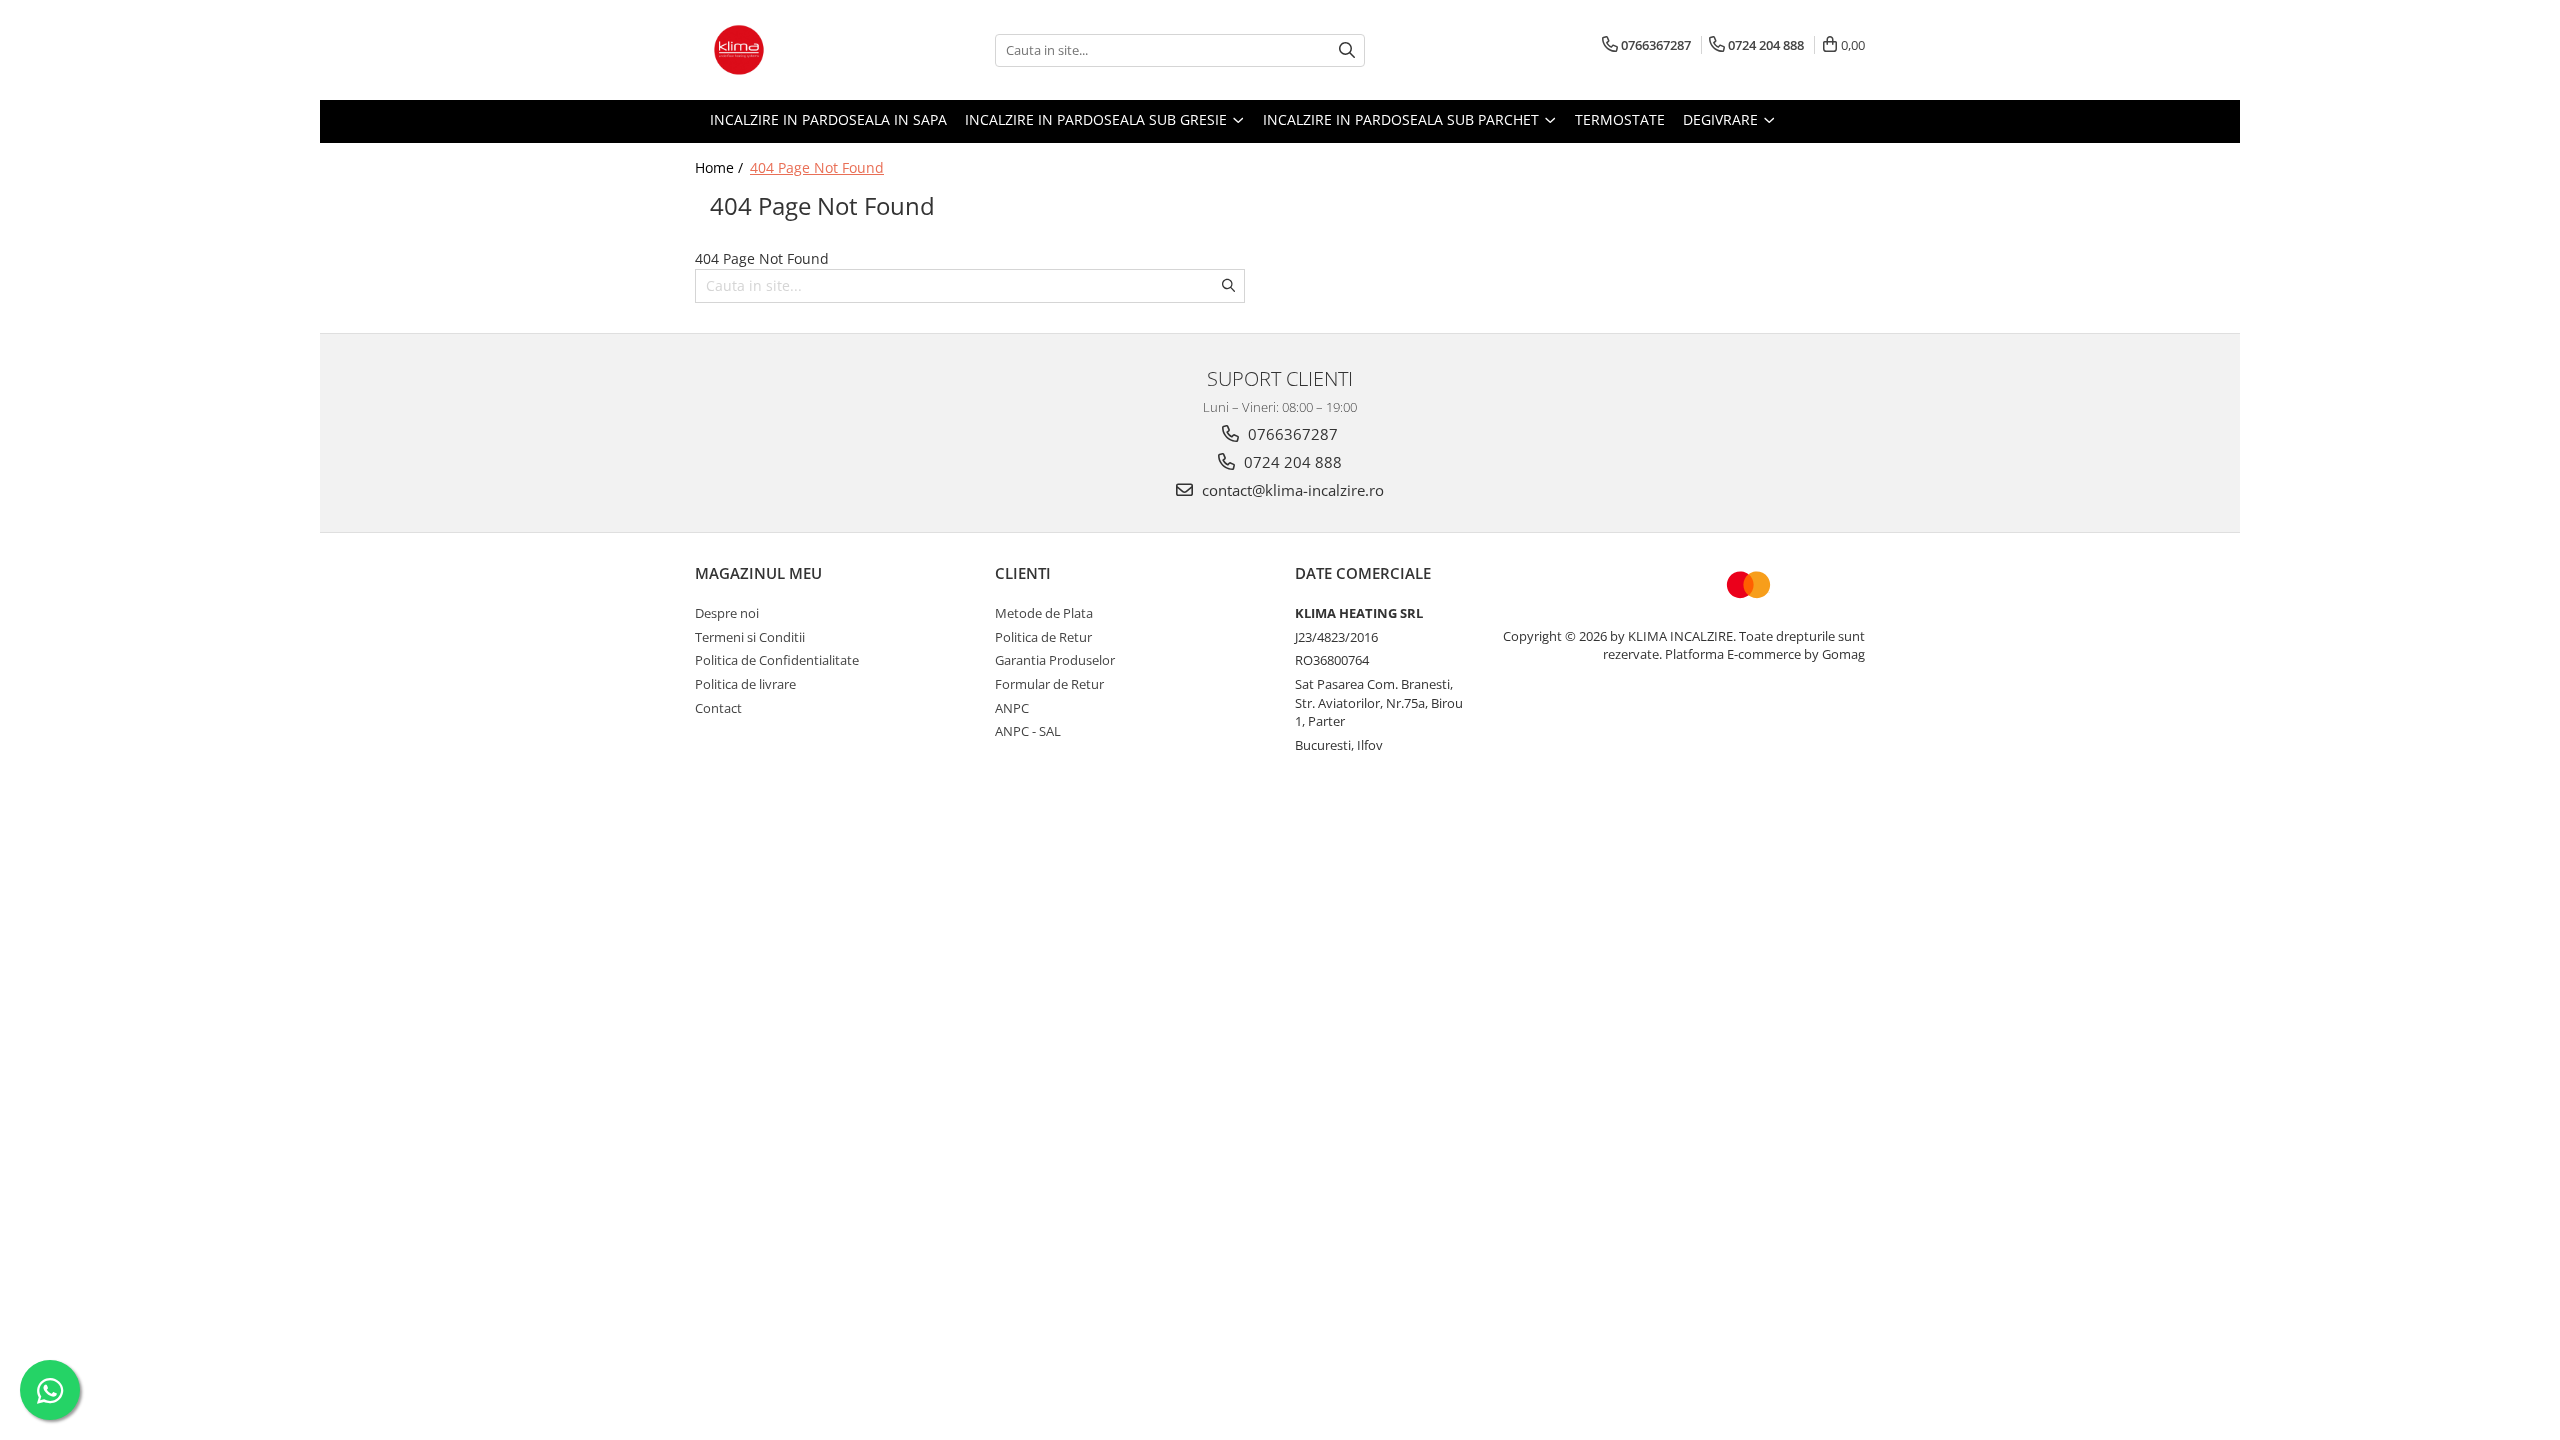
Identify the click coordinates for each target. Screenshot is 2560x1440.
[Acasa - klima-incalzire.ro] (795, 50)
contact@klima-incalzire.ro (1291, 490)
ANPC (1012, 708)
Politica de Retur (1043, 637)
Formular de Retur (1049, 684)
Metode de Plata (1044, 613)
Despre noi (727, 613)
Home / (721, 167)
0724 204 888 (1291, 462)
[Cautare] (1347, 50)
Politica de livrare (745, 684)
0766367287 (1291, 434)
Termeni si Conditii (750, 637)
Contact (718, 708)
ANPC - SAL (1028, 731)
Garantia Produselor (1055, 660)
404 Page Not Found (817, 167)
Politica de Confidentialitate (777, 660)
